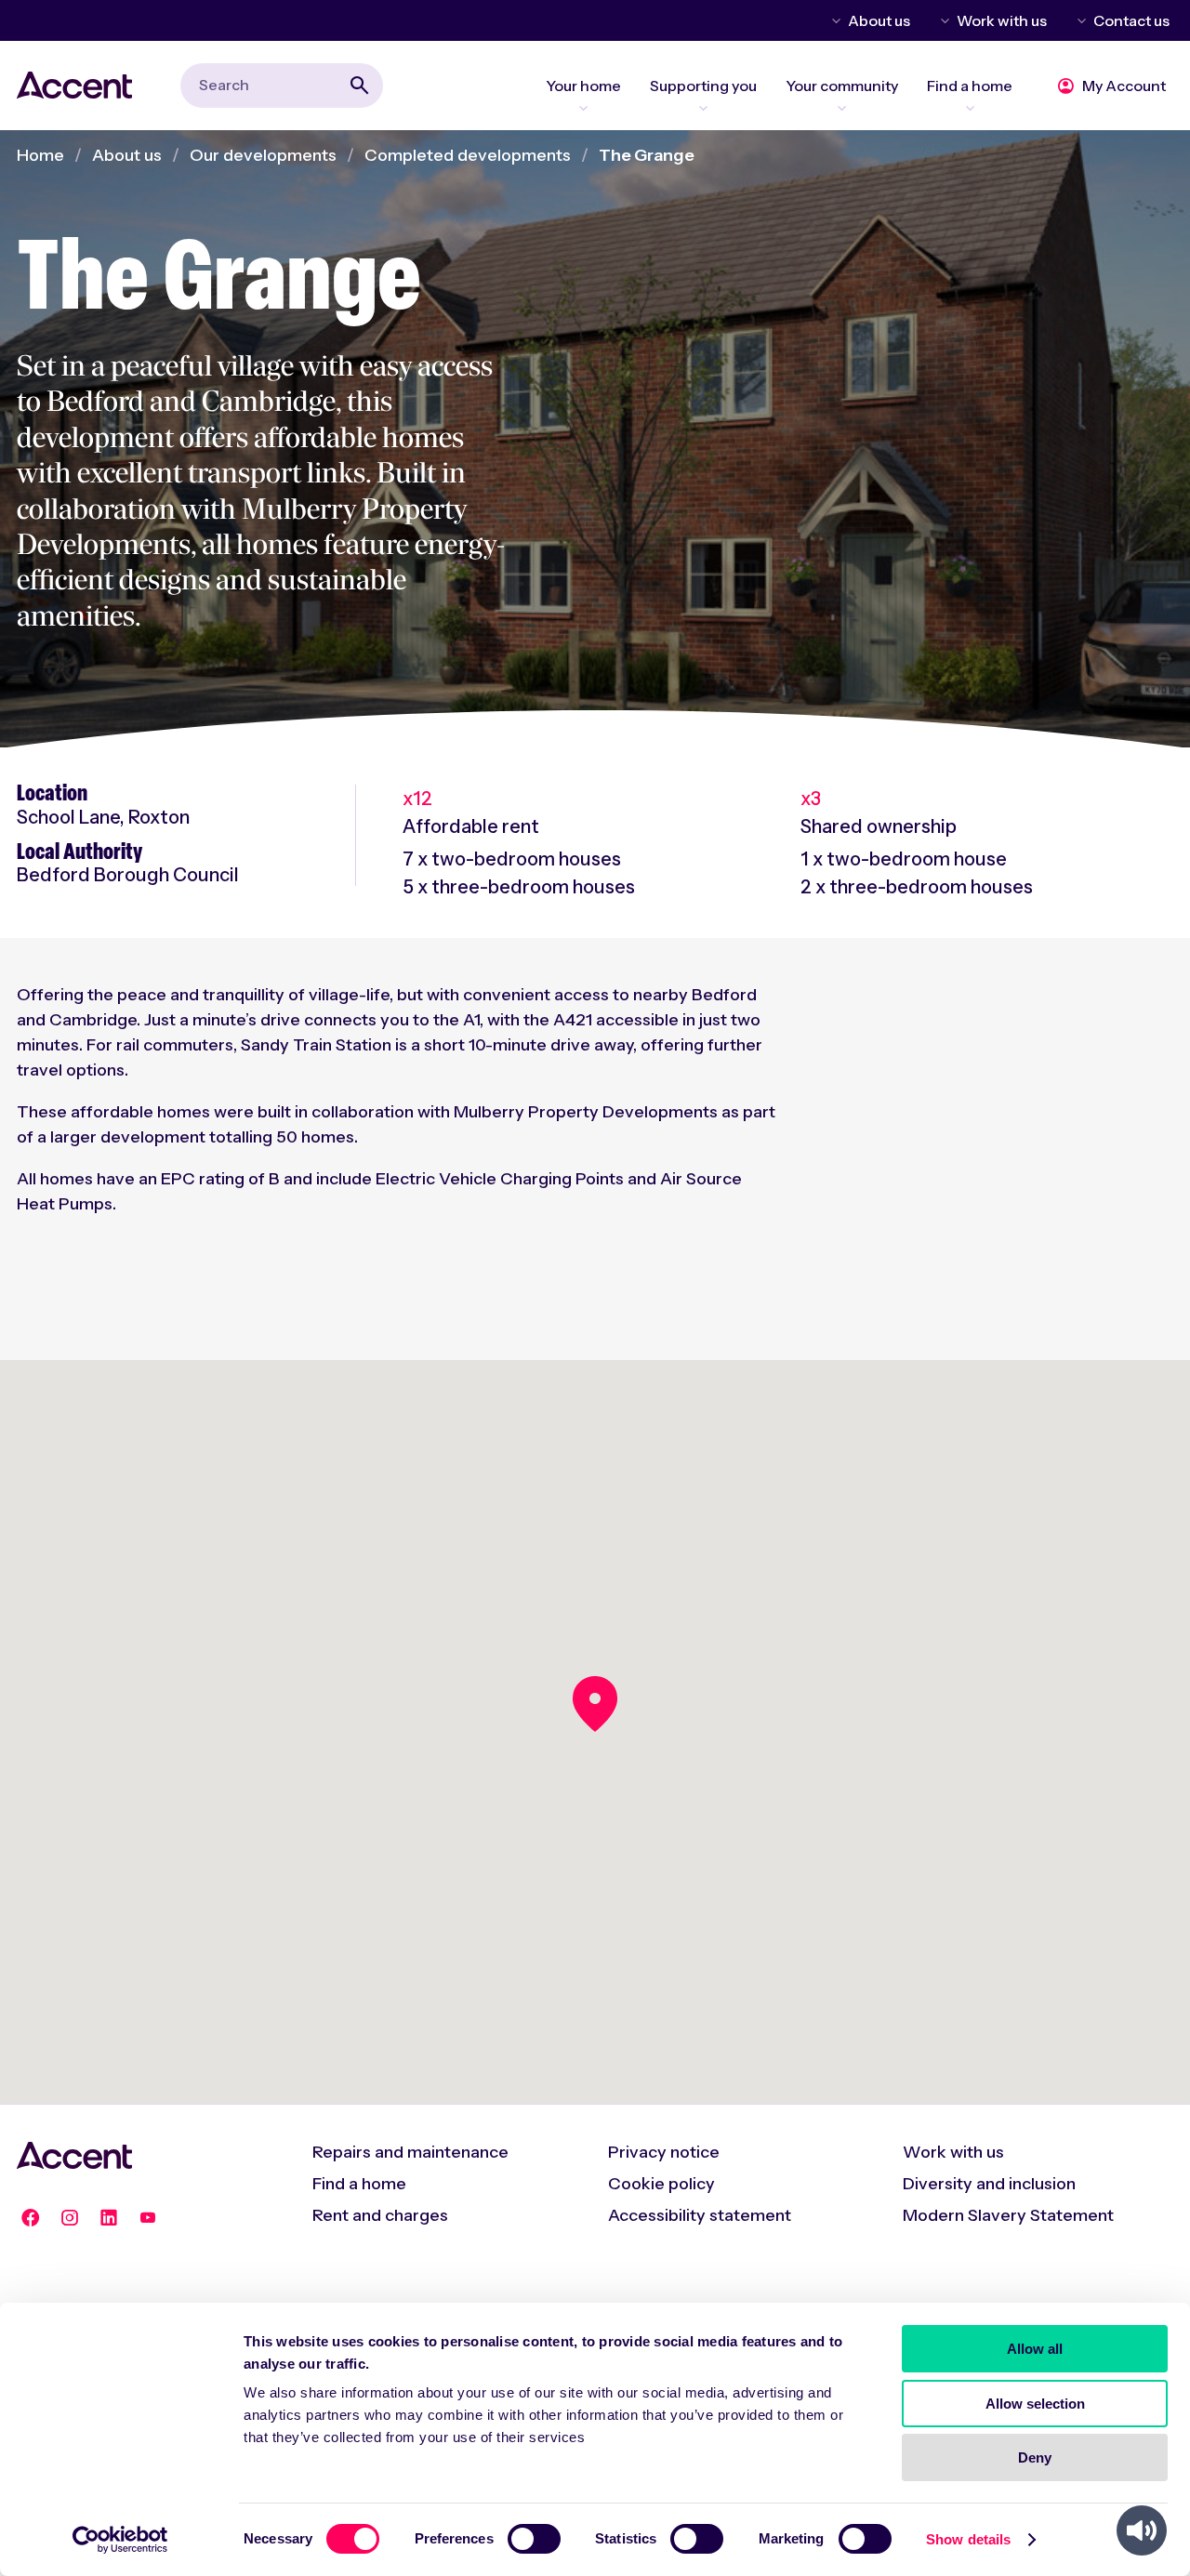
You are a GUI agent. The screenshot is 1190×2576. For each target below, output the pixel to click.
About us (879, 20)
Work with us (1002, 20)
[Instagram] (70, 2218)
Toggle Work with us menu (942, 20)
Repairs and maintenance (410, 2152)
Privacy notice (664, 2152)
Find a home (359, 2184)
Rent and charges (380, 2215)
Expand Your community (842, 108)
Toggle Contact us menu (1078, 20)
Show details (968, 2539)
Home (40, 155)
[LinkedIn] (109, 2218)
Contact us (1131, 20)
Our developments (263, 155)
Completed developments (468, 155)
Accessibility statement (700, 2215)
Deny (1035, 2457)
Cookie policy (661, 2184)
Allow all (1035, 2349)
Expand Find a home (970, 108)
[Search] (360, 86)
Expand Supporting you (703, 108)
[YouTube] (148, 2218)
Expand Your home (583, 108)
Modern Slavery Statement (1008, 2215)
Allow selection (1035, 2404)
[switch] (534, 2539)
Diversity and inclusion (989, 2184)
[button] (595, 1704)
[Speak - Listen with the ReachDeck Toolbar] (1142, 2530)
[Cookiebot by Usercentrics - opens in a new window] (120, 2540)
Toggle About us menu (833, 20)
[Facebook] (31, 2218)
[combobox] (282, 85)
